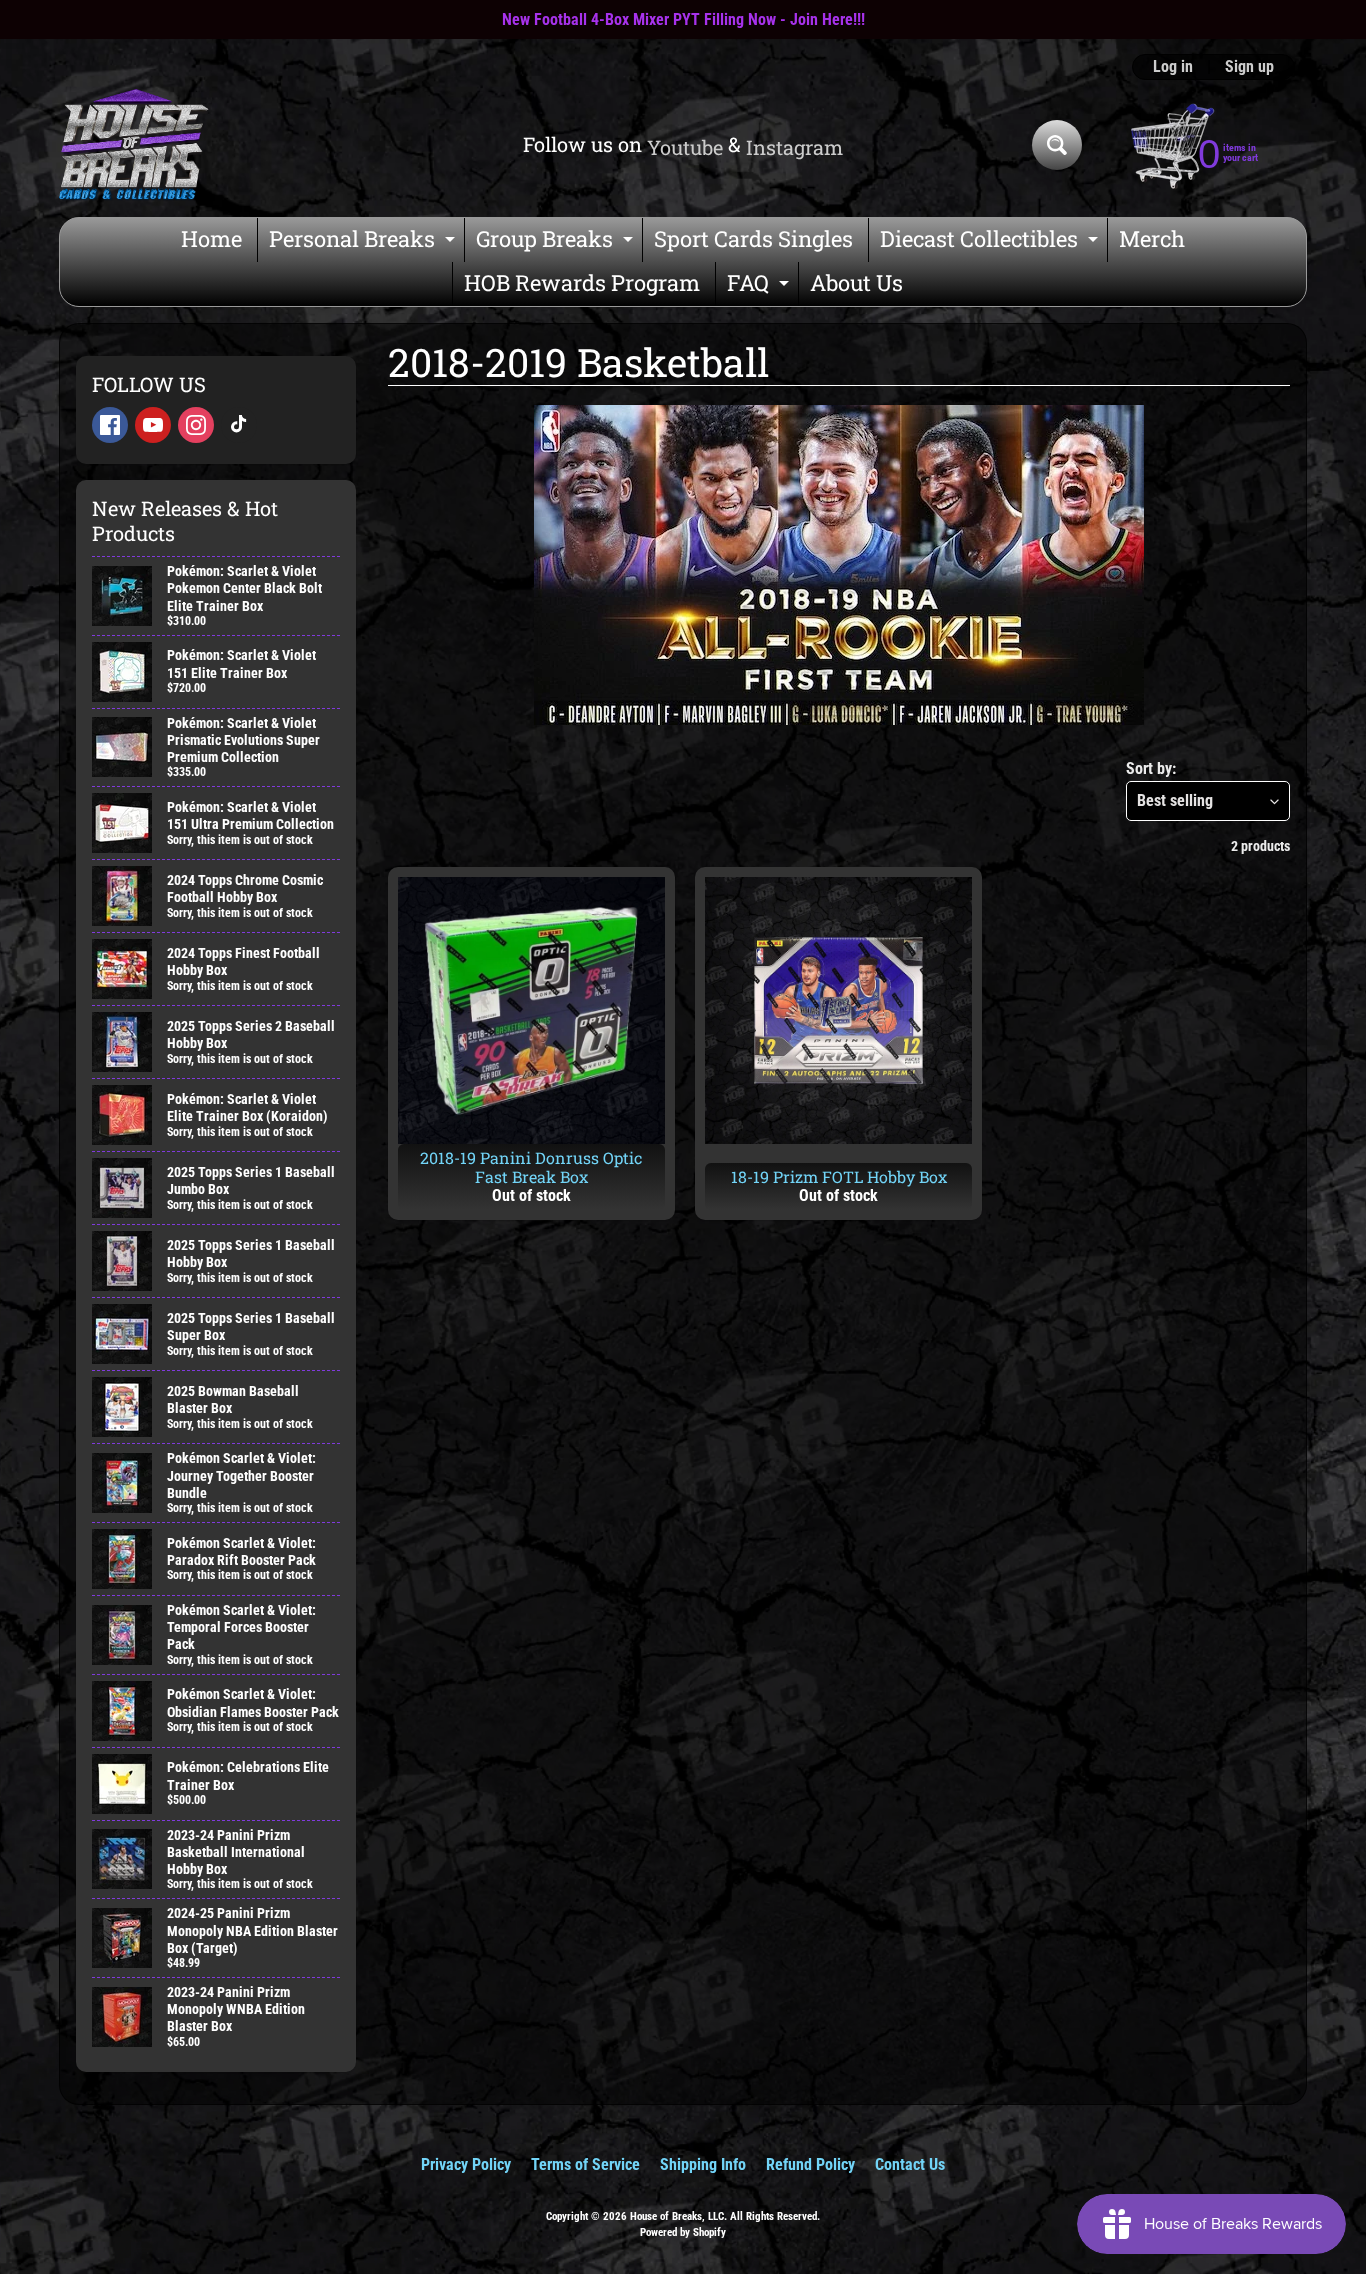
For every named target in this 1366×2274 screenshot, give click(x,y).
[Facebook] (110, 425)
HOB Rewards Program (582, 282)
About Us (856, 282)
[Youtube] (153, 425)
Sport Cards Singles (753, 238)
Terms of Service (585, 2164)
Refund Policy (810, 2164)
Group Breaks (557, 242)
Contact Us (910, 2164)
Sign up (1249, 67)
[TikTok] (239, 425)
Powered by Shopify (683, 2232)
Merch (1152, 238)
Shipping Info (703, 2164)
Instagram (794, 147)
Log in (1173, 67)
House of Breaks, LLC (677, 2216)
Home (211, 238)
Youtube (685, 147)
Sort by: (1151, 768)
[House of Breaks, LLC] (134, 144)
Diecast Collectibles (991, 242)
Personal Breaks (364, 242)
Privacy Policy (466, 2164)
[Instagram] (196, 425)
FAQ (760, 286)
